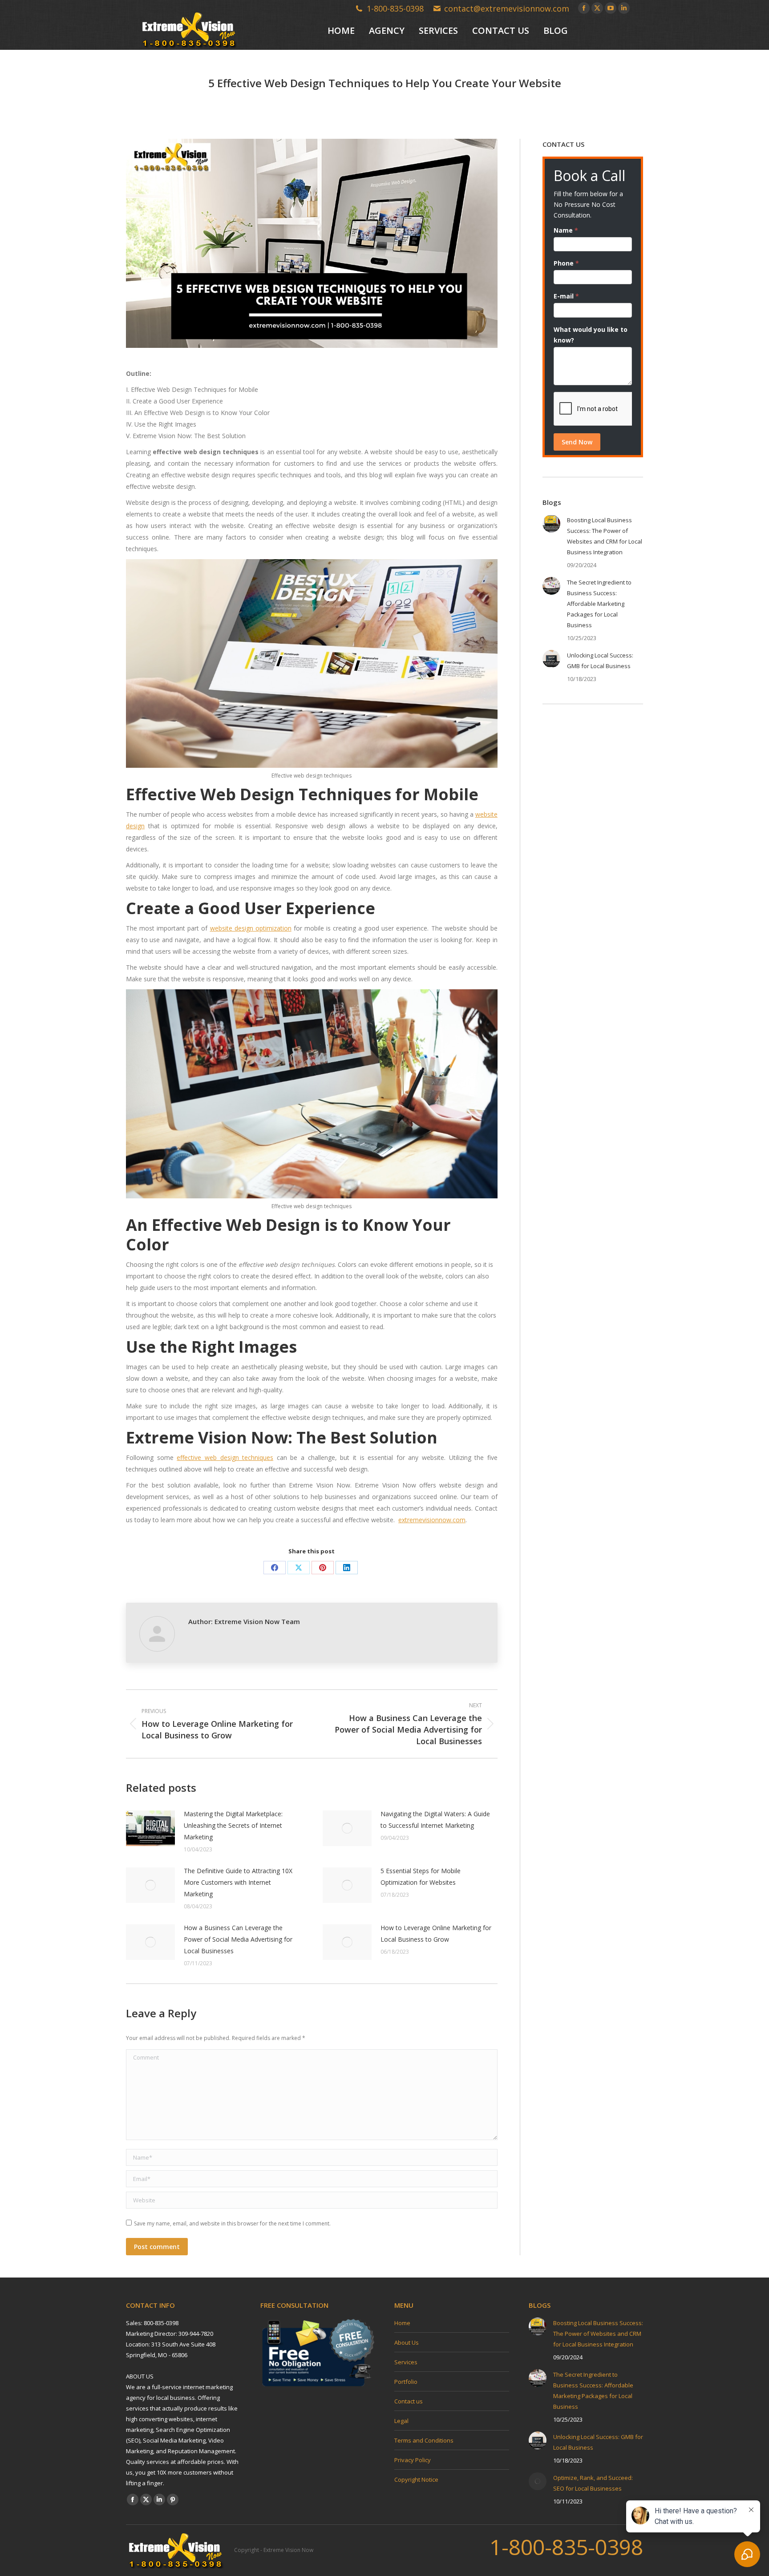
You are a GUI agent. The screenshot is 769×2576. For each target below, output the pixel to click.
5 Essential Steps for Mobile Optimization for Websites (421, 1877)
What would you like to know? (591, 335)
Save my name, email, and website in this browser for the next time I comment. (232, 2223)
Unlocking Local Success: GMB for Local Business (600, 661)
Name (566, 230)
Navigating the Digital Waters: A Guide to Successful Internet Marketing (435, 1820)
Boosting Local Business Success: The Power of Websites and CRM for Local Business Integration (605, 536)
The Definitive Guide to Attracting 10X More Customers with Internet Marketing (238, 1882)
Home (402, 2323)
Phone (566, 263)
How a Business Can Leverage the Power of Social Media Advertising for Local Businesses (238, 1939)
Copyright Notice (416, 2479)
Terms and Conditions (424, 2440)
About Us (407, 2342)
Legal (401, 2421)
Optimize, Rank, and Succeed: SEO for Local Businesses (593, 2483)
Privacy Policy (413, 2460)
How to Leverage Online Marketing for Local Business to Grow (436, 1933)
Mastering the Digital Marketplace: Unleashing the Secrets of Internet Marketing (233, 1825)
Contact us (409, 2401)
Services (406, 2362)
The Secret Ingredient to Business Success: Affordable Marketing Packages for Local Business (599, 604)
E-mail (566, 296)
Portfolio (406, 2382)
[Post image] (150, 1828)
